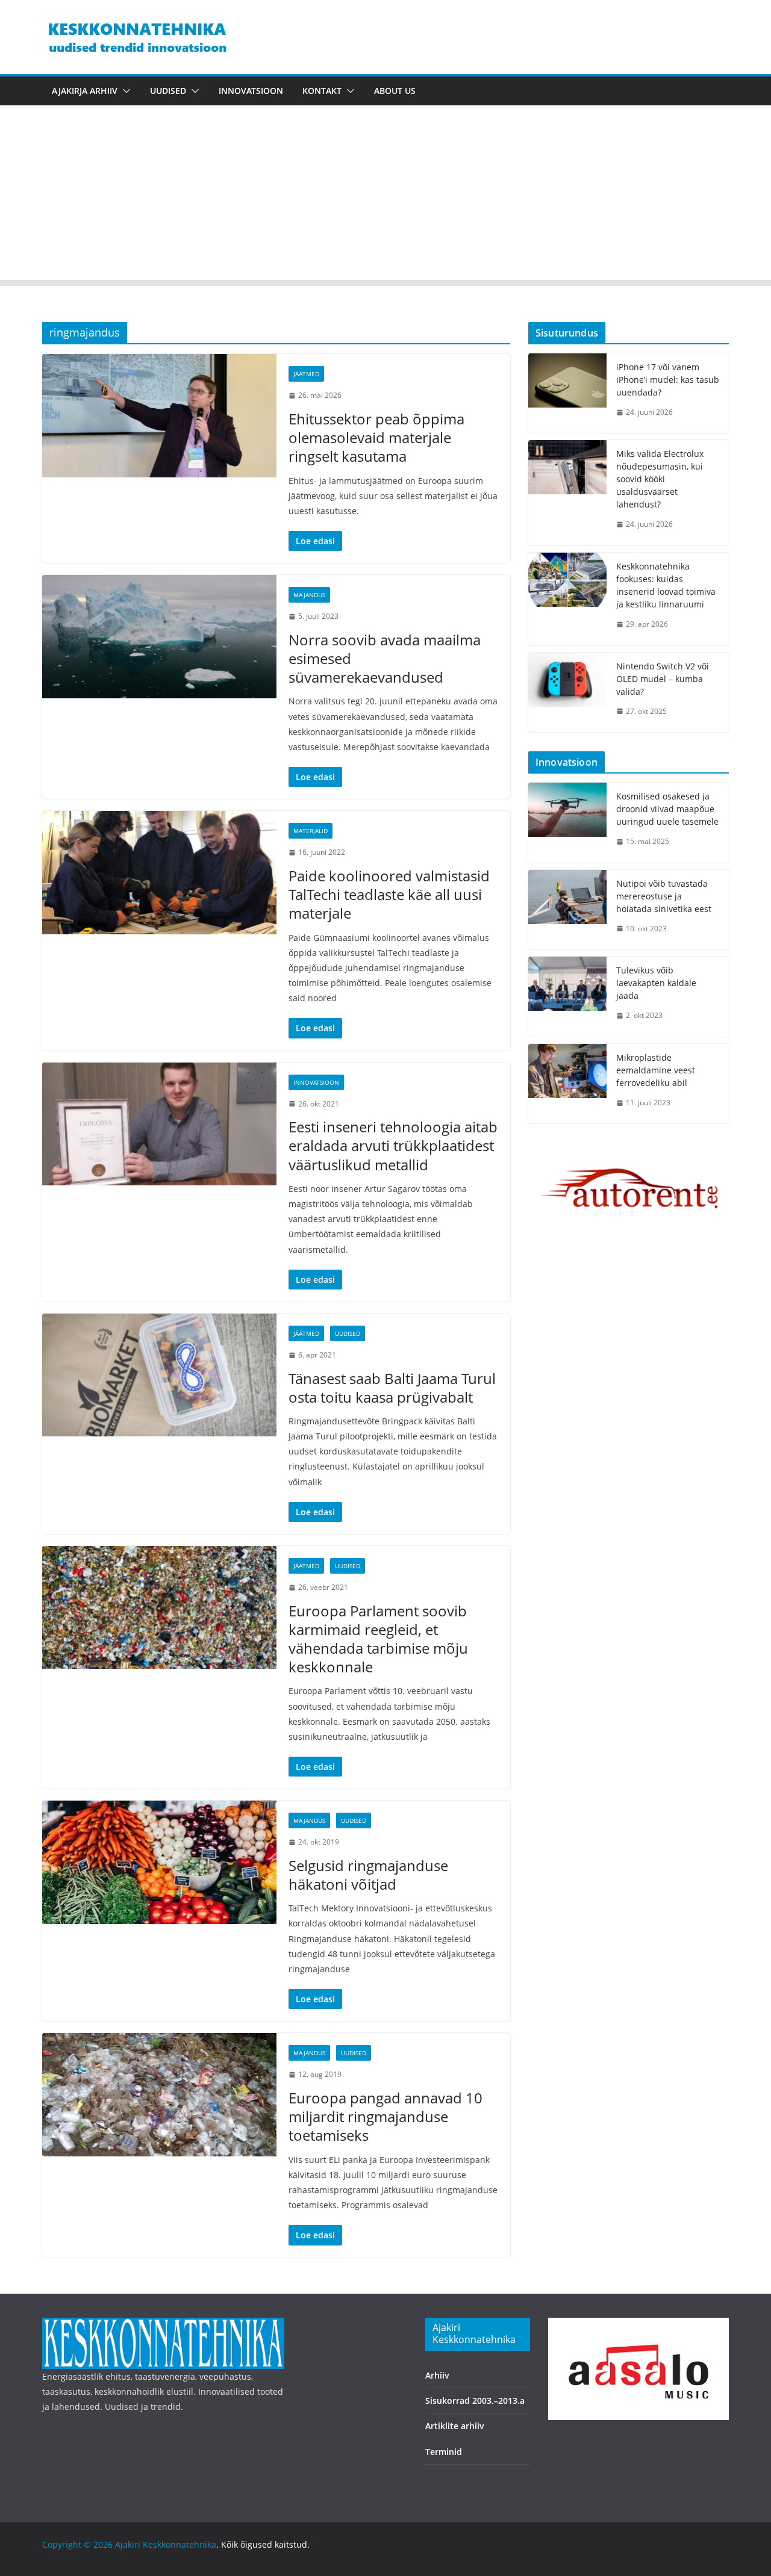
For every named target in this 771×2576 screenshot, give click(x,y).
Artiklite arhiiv (455, 2426)
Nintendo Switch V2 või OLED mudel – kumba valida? (663, 679)
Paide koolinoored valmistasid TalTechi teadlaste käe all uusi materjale (389, 894)
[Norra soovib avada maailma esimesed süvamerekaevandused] (159, 636)
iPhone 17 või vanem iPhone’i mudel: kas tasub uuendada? (668, 380)
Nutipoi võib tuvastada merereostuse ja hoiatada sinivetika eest (664, 896)
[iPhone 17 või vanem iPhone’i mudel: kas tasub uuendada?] (567, 393)
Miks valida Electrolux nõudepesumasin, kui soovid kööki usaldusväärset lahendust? (660, 479)
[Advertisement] (385, 196)
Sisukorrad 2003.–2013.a (475, 2401)
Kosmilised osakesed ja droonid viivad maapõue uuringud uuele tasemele (667, 809)
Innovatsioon (251, 91)
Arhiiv (437, 2375)
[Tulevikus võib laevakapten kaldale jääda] (567, 997)
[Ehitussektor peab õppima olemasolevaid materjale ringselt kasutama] (159, 415)
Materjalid (311, 831)
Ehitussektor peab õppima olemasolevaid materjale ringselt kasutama (376, 437)
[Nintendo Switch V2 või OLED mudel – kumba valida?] (567, 693)
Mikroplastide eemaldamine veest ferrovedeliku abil (656, 1070)
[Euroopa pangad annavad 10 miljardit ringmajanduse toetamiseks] (159, 2094)
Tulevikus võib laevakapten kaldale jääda (656, 983)
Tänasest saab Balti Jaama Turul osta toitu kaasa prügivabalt (392, 1388)
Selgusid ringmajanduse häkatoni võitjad (368, 1875)
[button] (124, 91)
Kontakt (322, 91)
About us (395, 91)
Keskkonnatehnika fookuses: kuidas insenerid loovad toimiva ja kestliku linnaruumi (666, 585)
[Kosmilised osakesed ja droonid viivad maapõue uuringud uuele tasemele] (567, 823)
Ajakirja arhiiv (85, 91)
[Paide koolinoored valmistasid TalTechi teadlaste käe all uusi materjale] (159, 872)
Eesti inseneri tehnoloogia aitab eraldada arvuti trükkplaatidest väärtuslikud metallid (393, 1145)
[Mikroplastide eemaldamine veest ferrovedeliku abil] (567, 1084)
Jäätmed (306, 374)
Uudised (168, 91)
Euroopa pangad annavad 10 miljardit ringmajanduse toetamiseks (385, 2116)
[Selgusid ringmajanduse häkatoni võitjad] (159, 1862)
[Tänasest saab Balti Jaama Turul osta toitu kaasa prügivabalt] (159, 1375)
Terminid (444, 2452)
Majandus (309, 595)
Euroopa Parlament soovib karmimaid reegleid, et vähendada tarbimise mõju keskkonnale (378, 1639)
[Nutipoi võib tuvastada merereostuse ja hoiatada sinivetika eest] (567, 910)
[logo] (163, 2325)
